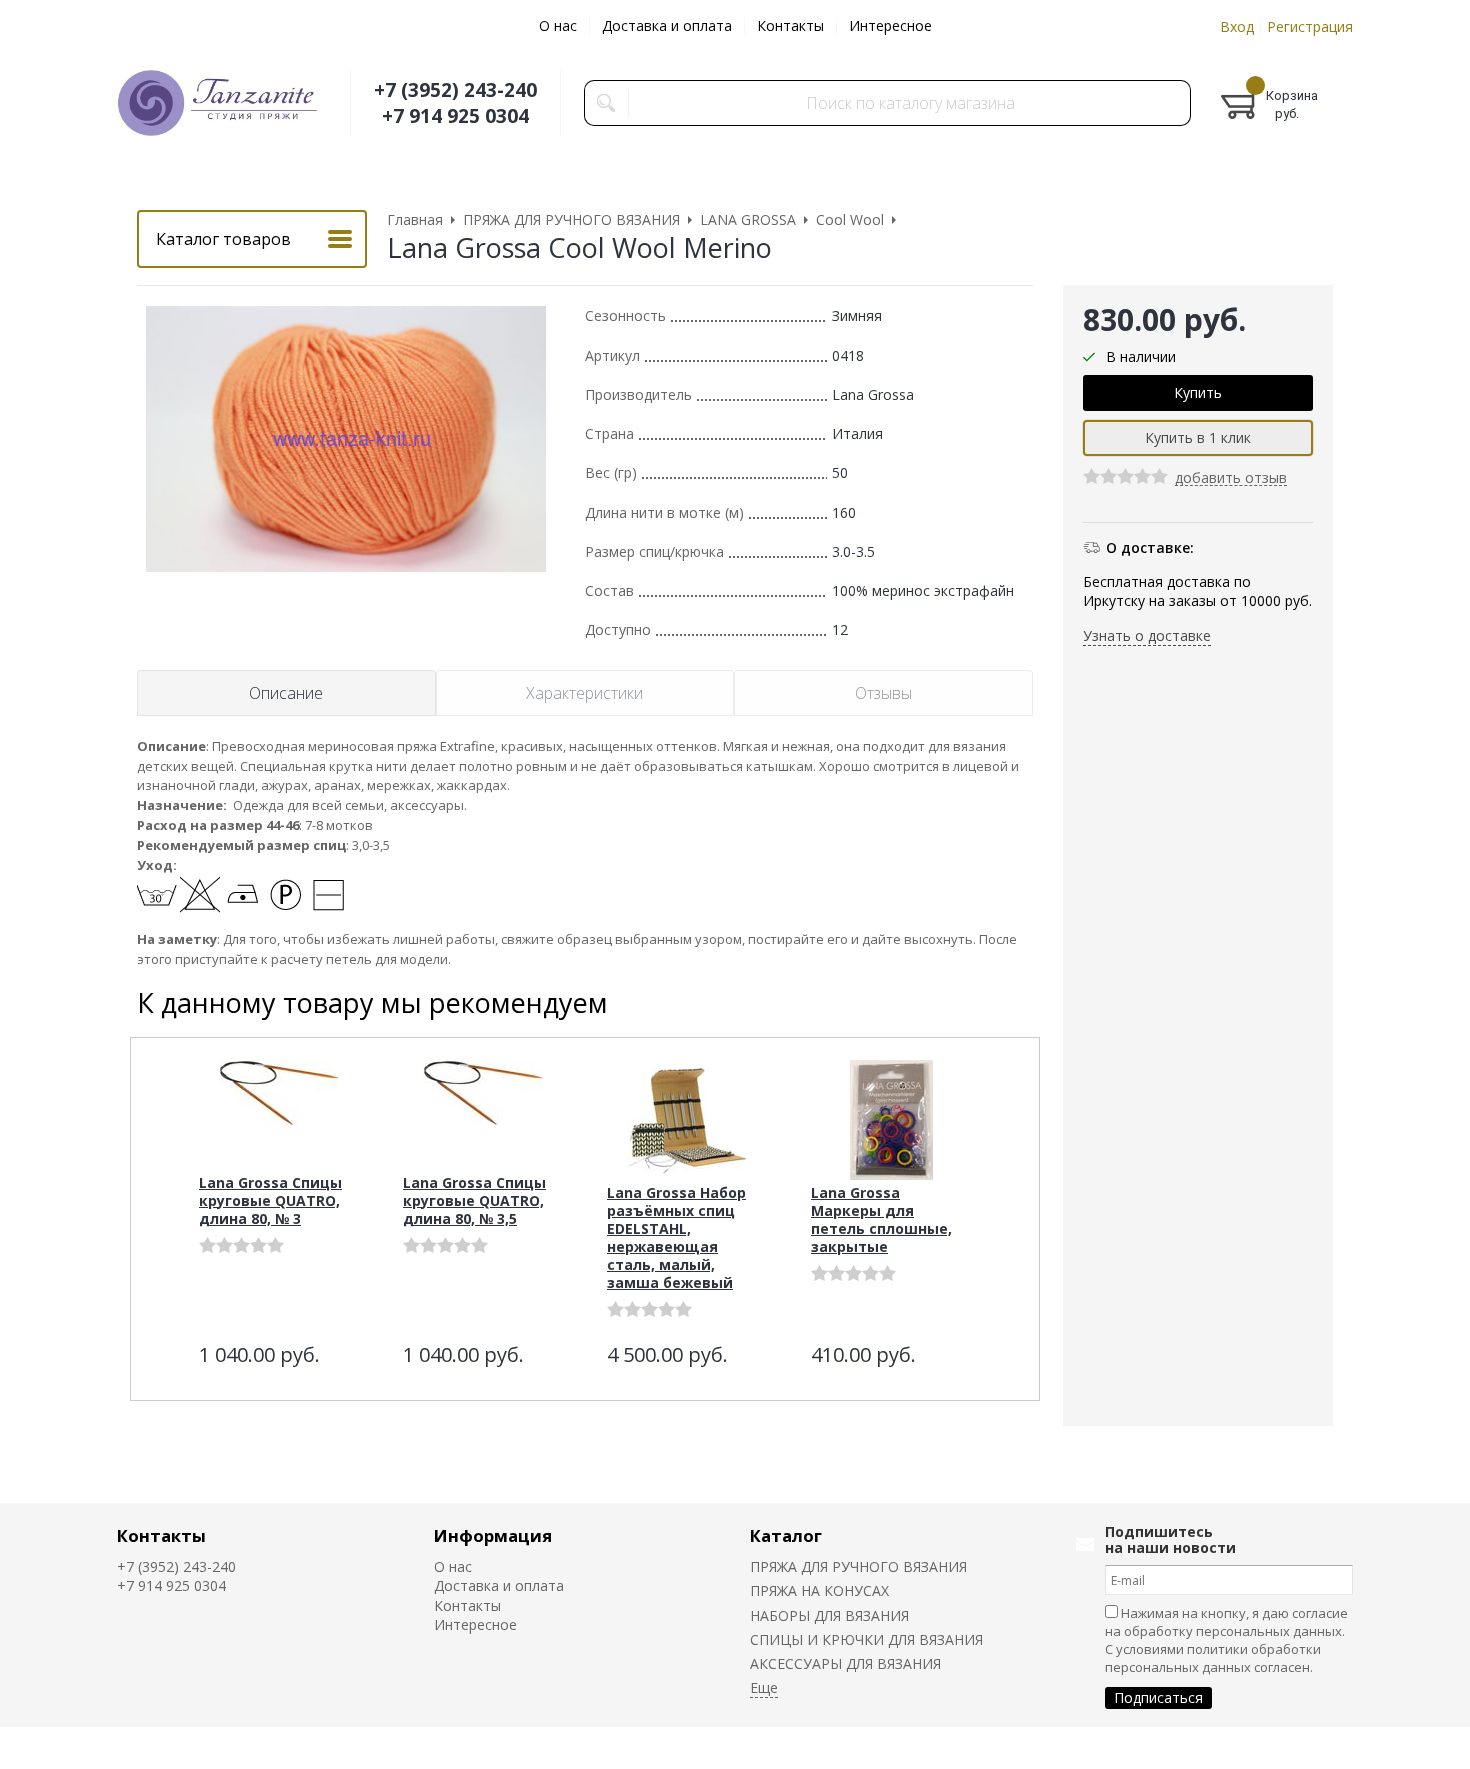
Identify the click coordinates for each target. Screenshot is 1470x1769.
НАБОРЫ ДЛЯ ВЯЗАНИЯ (829, 1615)
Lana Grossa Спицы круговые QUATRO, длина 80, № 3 (270, 1200)
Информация (493, 1535)
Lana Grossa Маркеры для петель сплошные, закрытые (881, 1219)
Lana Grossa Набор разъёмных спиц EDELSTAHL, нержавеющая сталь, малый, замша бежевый (676, 1237)
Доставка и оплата (667, 25)
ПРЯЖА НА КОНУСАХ (819, 1590)
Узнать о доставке (1147, 635)
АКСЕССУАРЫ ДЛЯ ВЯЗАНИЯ (845, 1663)
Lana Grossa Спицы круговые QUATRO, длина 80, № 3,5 (474, 1200)
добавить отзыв (1231, 479)
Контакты (790, 25)
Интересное (890, 25)
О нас (558, 25)
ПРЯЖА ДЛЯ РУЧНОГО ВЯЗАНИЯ (858, 1566)
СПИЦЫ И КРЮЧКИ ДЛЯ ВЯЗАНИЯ (866, 1639)
